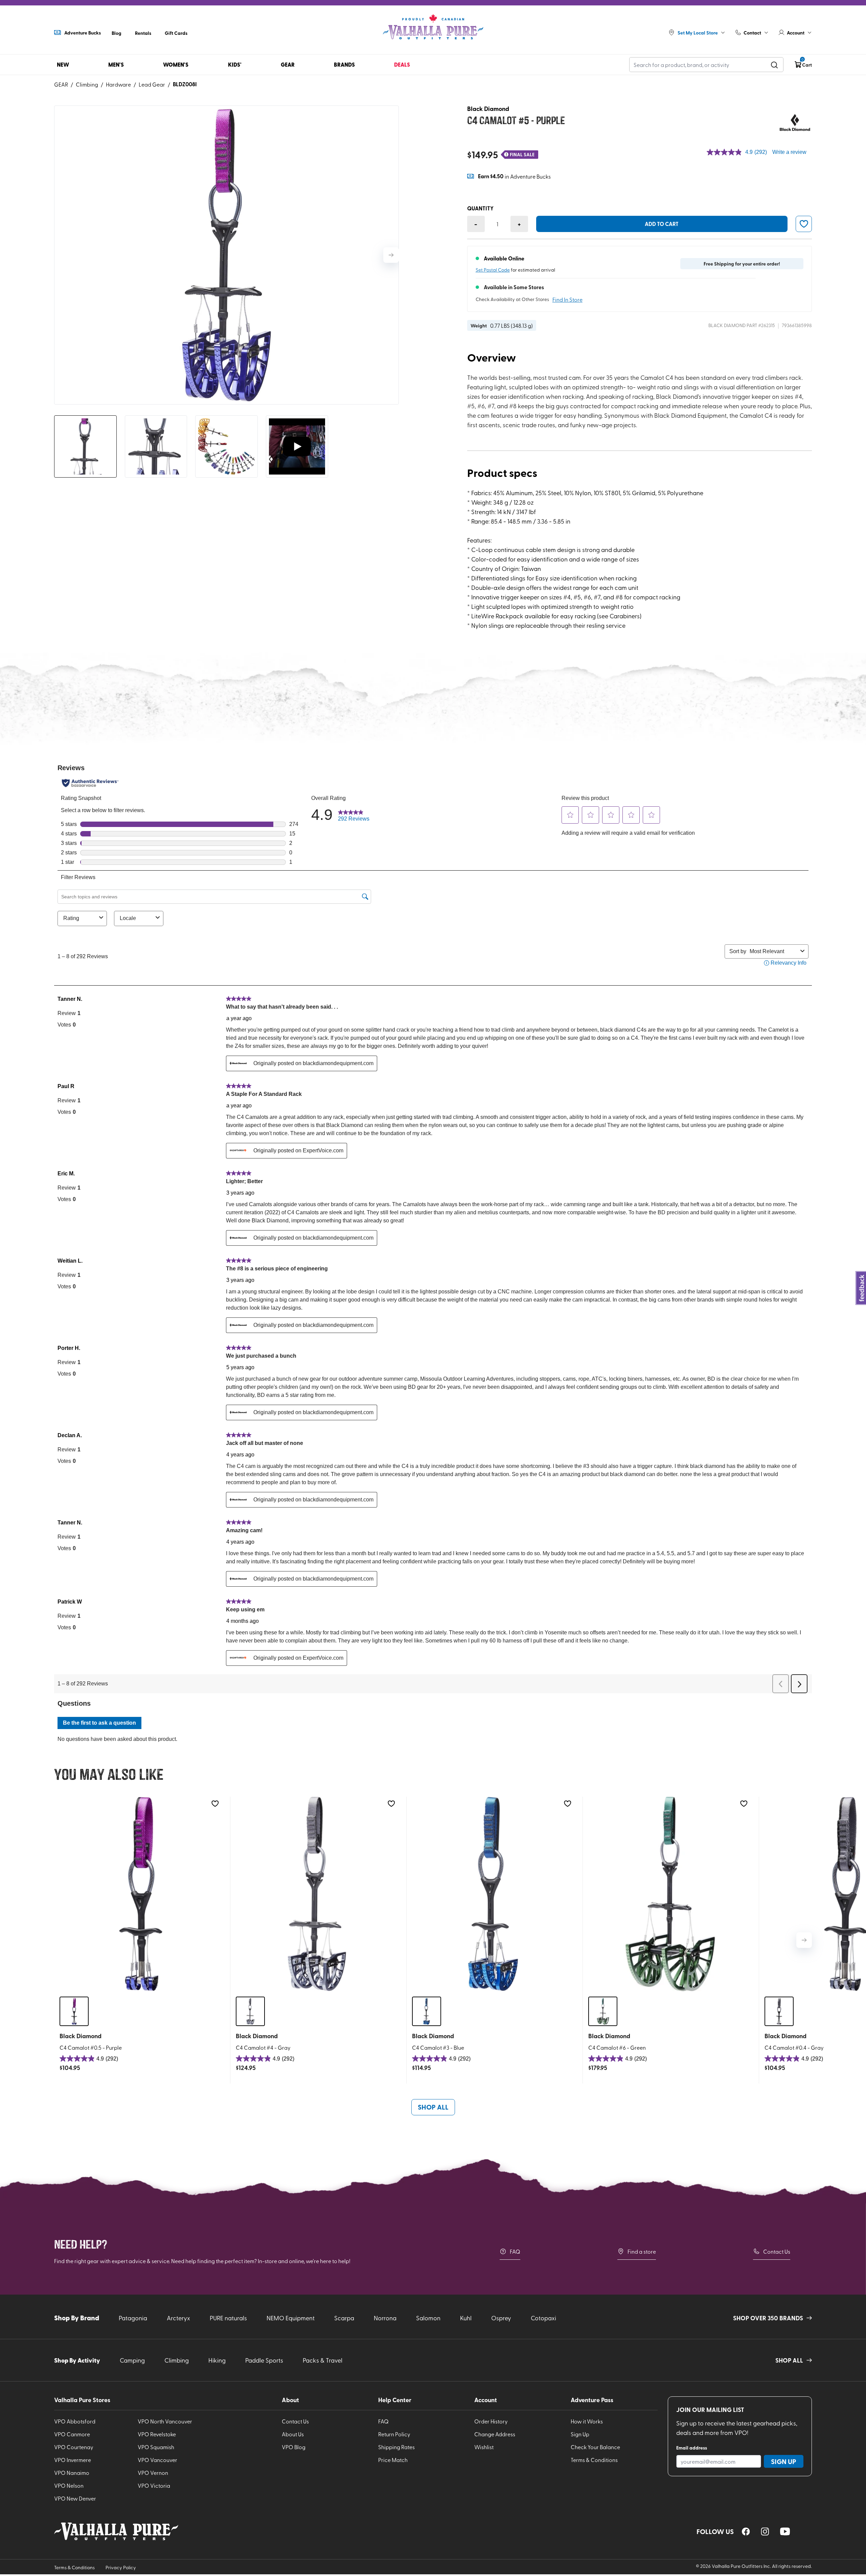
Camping (132, 2360)
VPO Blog (294, 2447)
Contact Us (777, 2251)
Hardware (118, 84)
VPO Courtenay (74, 2447)
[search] (774, 65)
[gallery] (226, 255)
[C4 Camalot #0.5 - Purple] (141, 1894)
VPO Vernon (153, 2472)
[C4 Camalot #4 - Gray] (317, 1894)
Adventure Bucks (83, 32)
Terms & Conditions (594, 2460)
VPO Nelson (69, 2485)
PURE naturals (228, 2318)
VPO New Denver (75, 2498)
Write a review (789, 152)
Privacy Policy (121, 2567)
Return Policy (394, 2434)
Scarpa (344, 2318)
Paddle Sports (264, 2360)
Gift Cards (176, 33)
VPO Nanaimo (72, 2472)
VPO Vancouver (157, 2460)
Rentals (143, 33)
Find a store (642, 2251)
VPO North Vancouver (165, 2421)
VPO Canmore (72, 2434)
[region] (746, 2532)
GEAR (61, 84)
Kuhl (466, 2318)
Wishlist (484, 2447)
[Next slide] (391, 255)
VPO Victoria (154, 2485)
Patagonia (133, 2318)
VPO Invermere (73, 2460)
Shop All (433, 2107)
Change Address (495, 2434)
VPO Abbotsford (75, 2421)
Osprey (501, 2318)
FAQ (515, 2251)
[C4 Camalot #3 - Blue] (493, 1894)
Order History (491, 2421)
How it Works (587, 2421)
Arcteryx (178, 2318)
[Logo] (433, 27)
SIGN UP (784, 2461)
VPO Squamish (156, 2447)
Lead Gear (152, 84)
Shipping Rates (396, 2447)
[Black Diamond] (795, 122)
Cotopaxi (543, 2318)
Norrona (385, 2318)
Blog (117, 33)
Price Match (393, 2460)
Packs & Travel (323, 2360)
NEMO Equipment (291, 2318)
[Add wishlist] (215, 1804)
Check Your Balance (595, 2447)
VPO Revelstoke (157, 2434)
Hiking (217, 2360)
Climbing (87, 84)
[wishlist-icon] (804, 224)
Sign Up (580, 2434)
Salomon (428, 2318)
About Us (293, 2434)
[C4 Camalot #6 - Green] (669, 1894)
